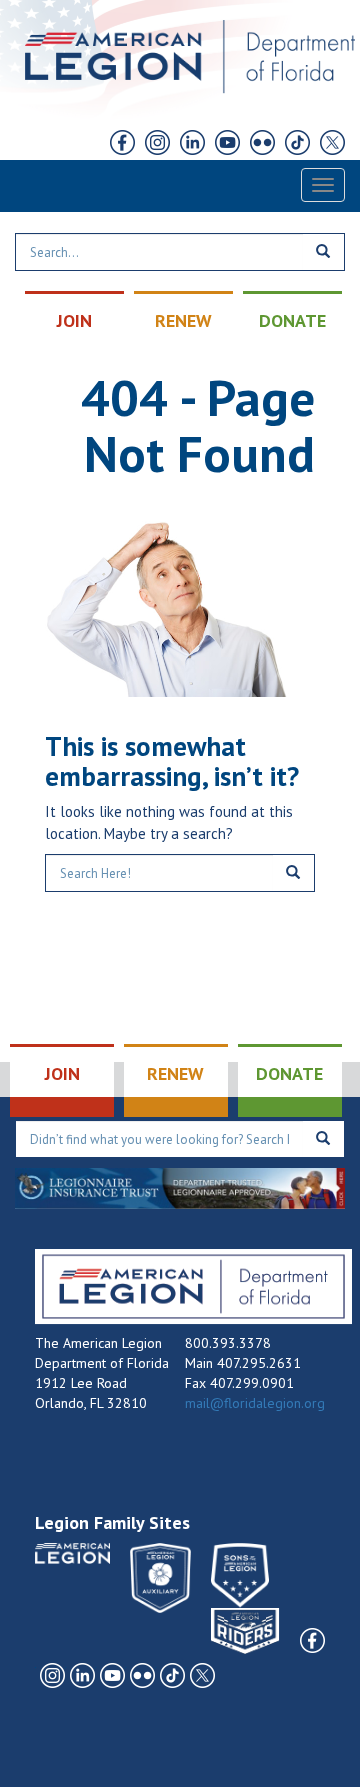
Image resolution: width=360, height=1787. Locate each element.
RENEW (183, 320)
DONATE (292, 320)
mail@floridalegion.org (255, 1403)
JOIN (74, 320)
